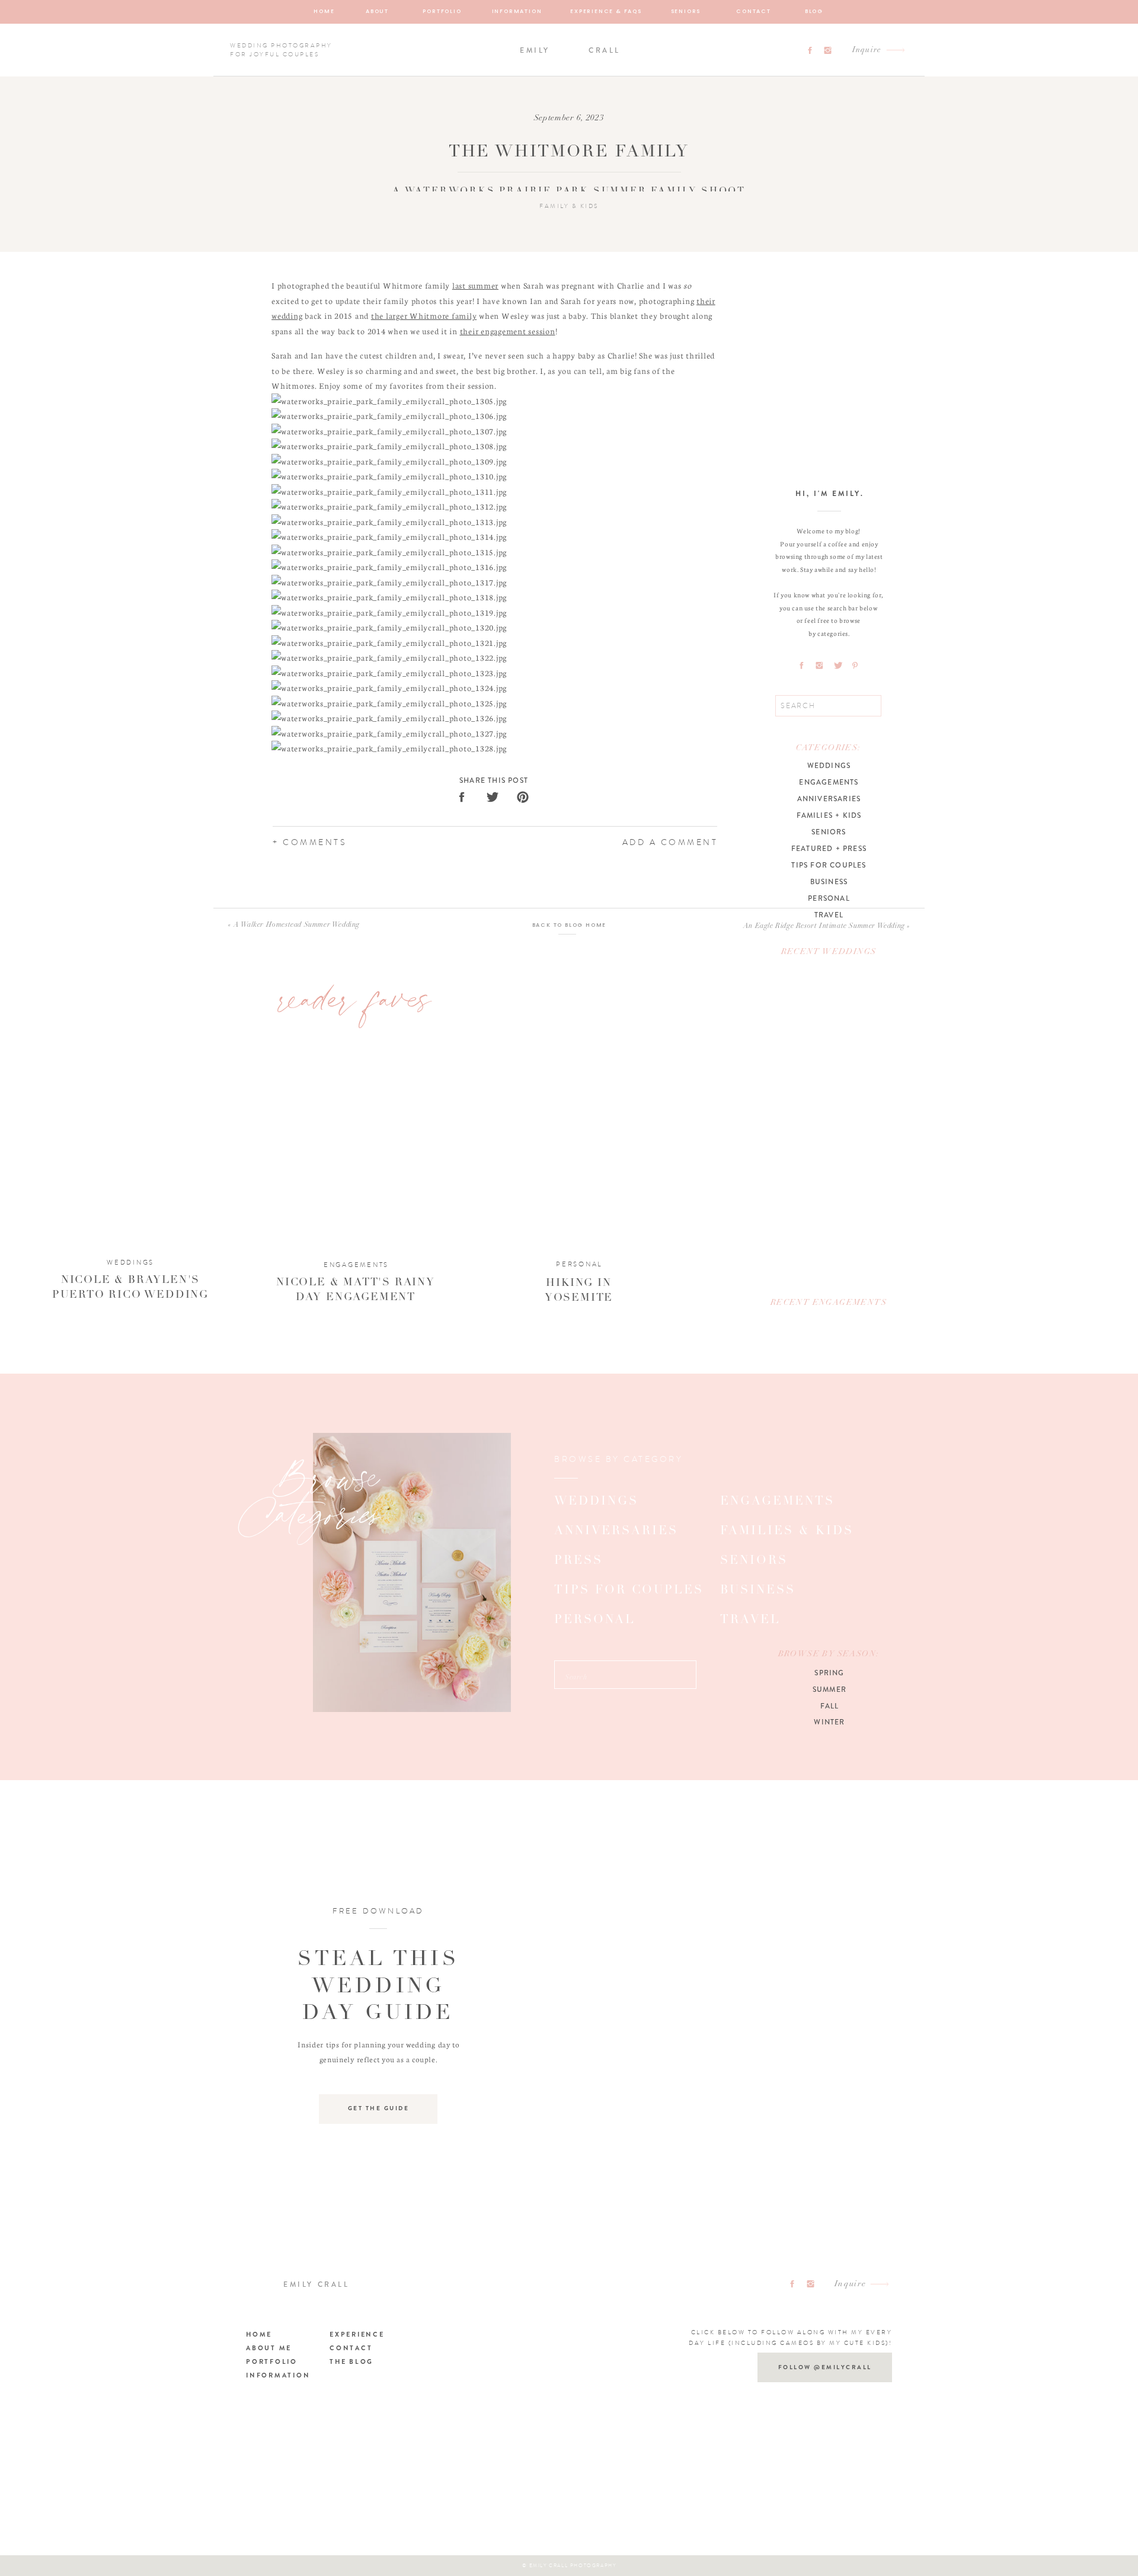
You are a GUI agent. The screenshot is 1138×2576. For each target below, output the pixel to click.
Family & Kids (569, 206)
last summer (475, 285)
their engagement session (508, 331)
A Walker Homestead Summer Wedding (297, 925)
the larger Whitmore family (424, 316)
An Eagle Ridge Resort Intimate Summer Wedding (824, 926)
